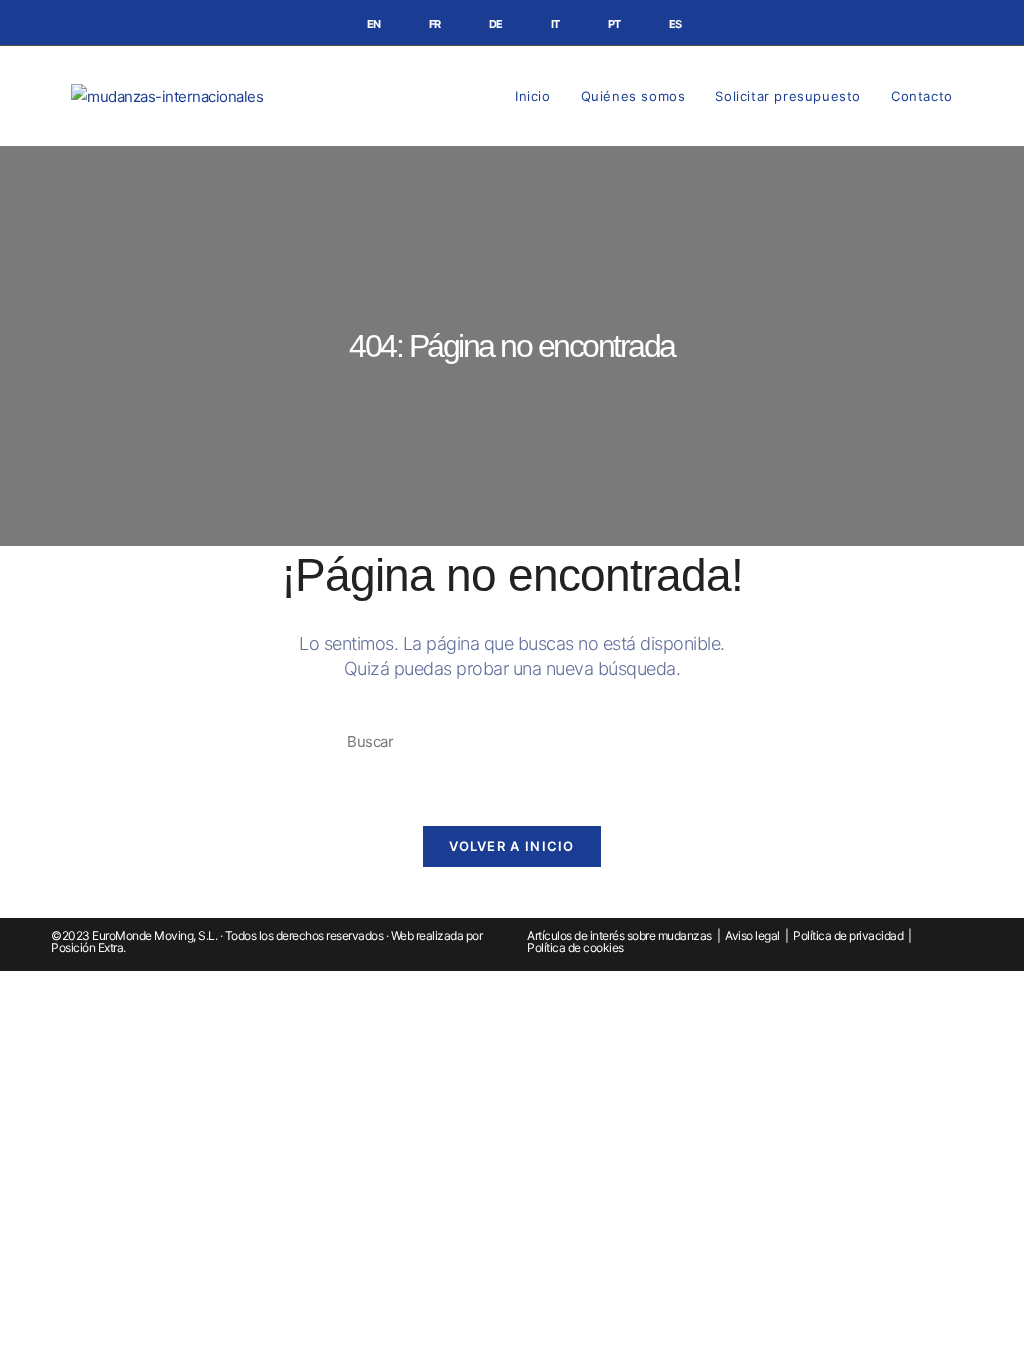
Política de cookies (575, 947)
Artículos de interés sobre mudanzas (619, 935)
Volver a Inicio (512, 846)
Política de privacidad (848, 935)
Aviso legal (752, 935)
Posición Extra (87, 947)
